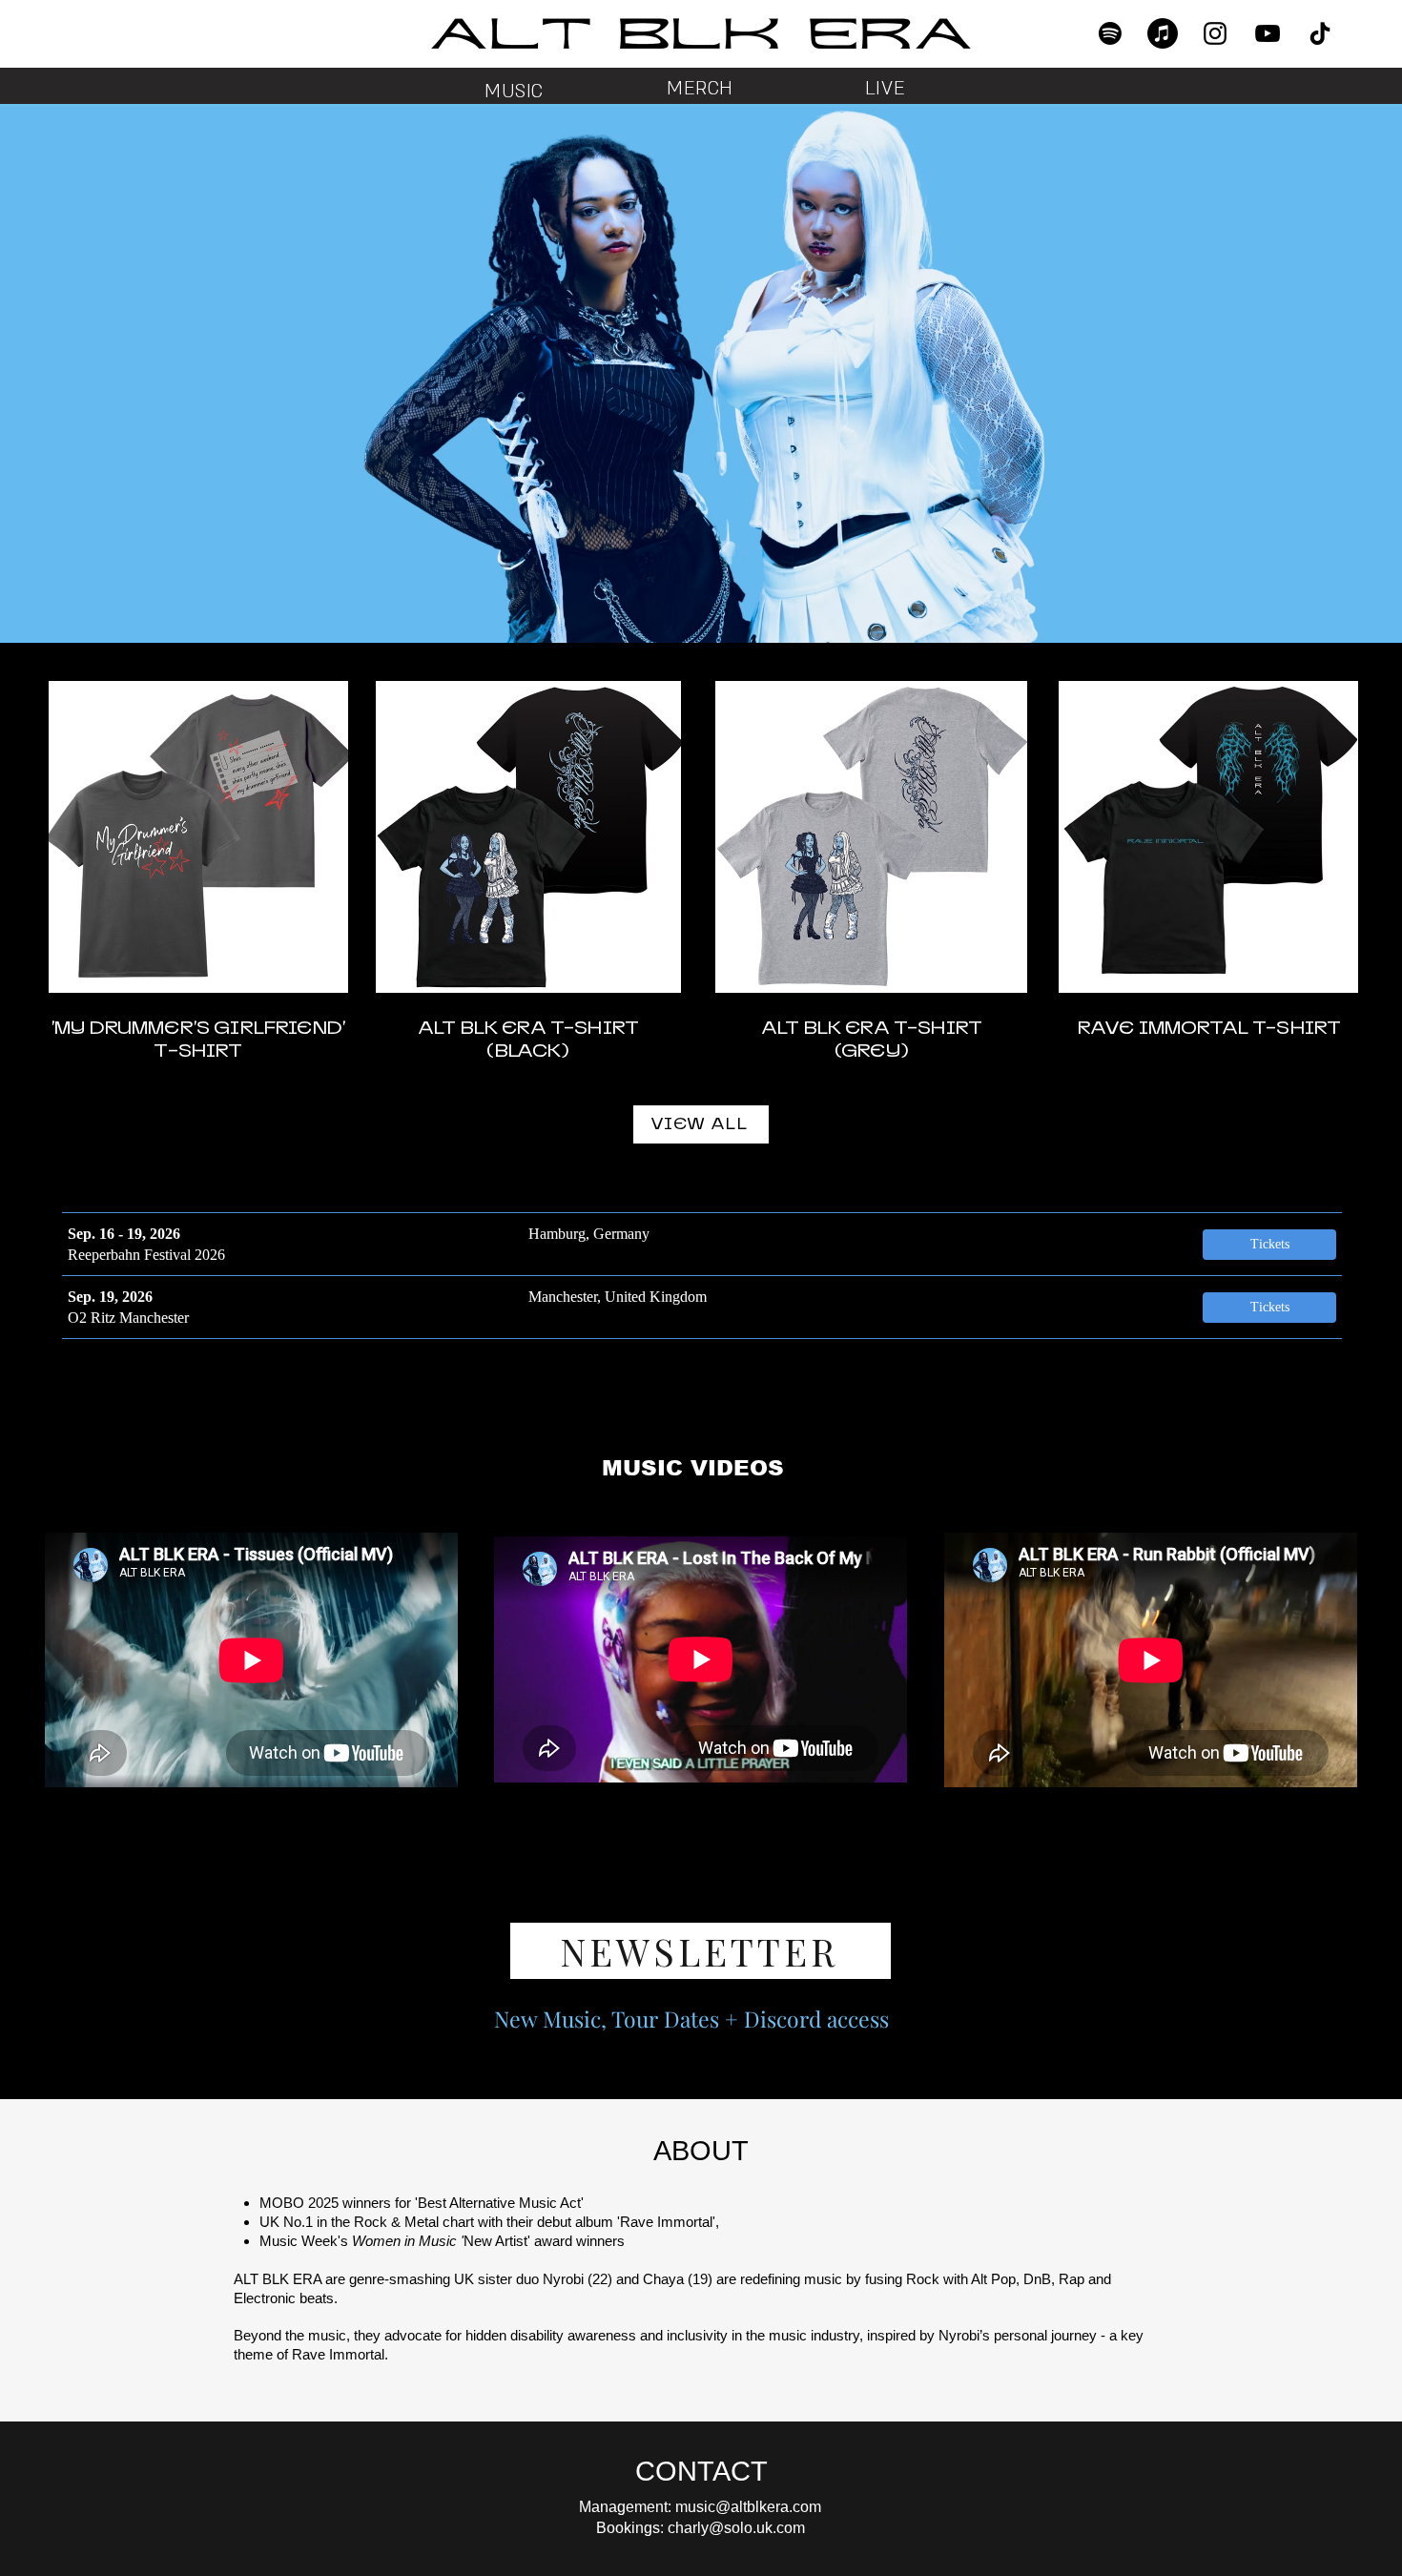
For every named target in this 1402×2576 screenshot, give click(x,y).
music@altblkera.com (748, 2507)
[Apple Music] (1163, 33)
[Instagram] (1215, 33)
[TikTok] (1320, 33)
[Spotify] (1110, 33)
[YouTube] (1268, 33)
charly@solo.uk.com (736, 2528)
